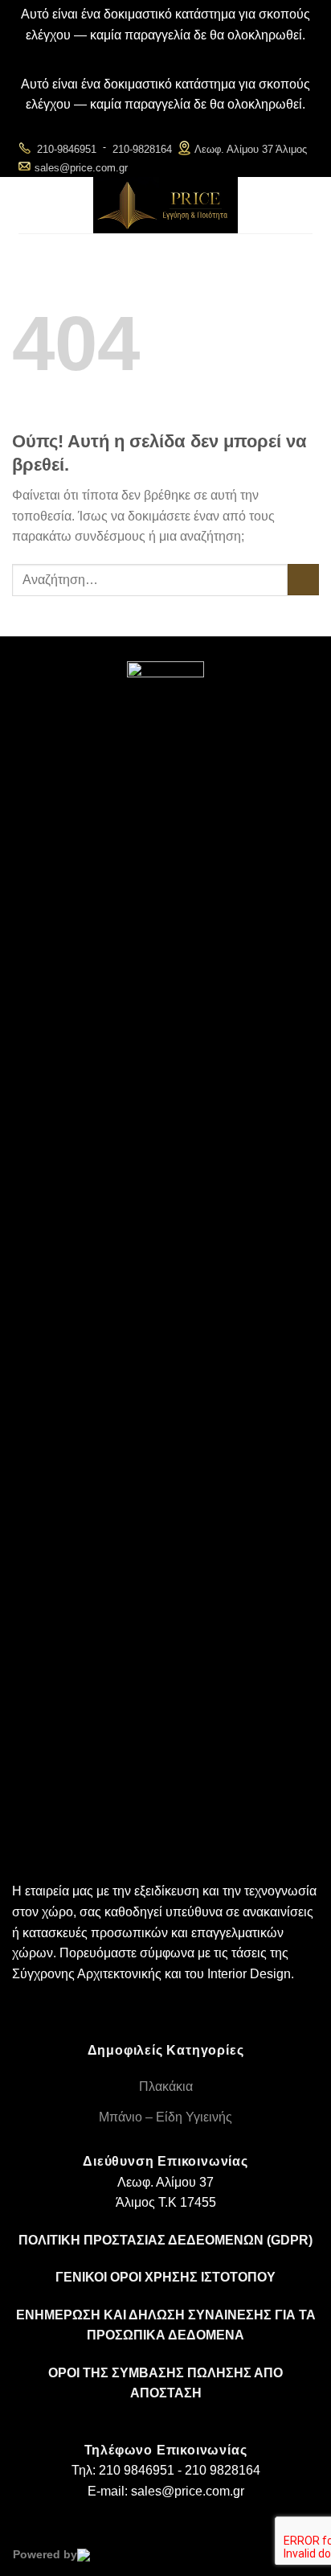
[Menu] (31, 205)
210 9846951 (137, 2470)
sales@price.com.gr (81, 168)
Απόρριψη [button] (166, 55)
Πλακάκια (166, 2086)
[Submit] (303, 580)
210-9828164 (142, 149)
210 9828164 (223, 2470)
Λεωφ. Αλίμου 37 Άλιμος (251, 149)
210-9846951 (67, 149)
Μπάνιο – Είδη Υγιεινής (165, 2117)
